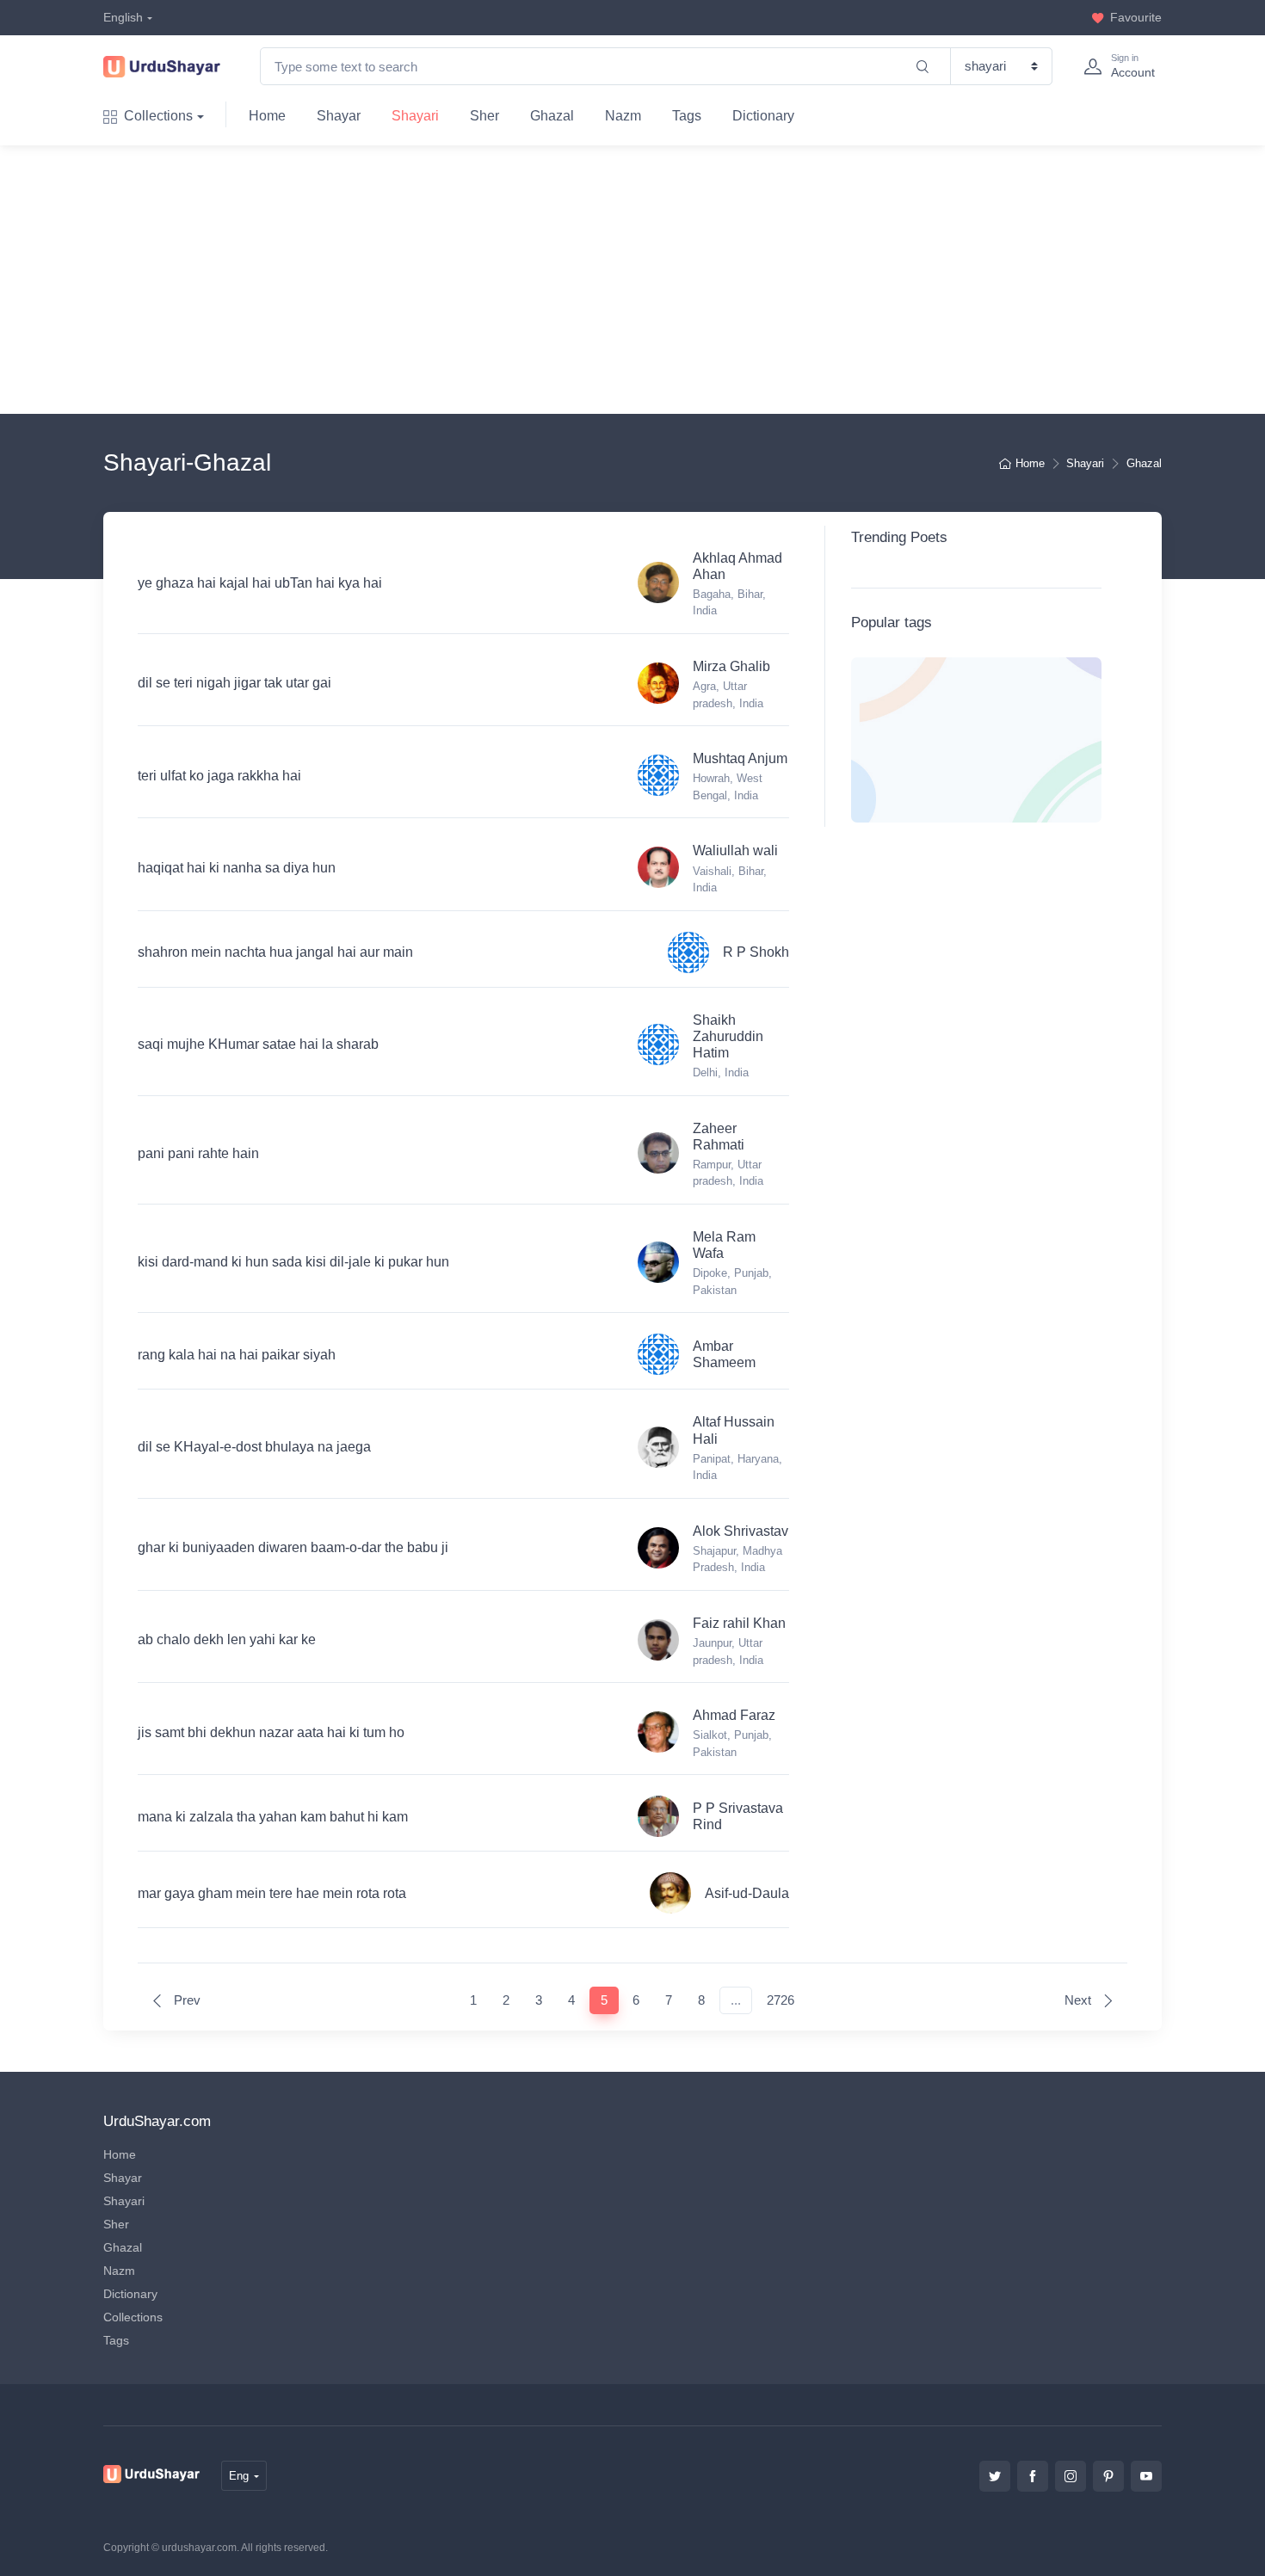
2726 (781, 2000)
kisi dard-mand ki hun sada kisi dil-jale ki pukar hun (293, 1262)
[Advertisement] (646, 280)
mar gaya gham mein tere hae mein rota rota (272, 1893)
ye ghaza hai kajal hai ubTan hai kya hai (260, 583)
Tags (687, 116)
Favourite (1136, 17)
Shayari (415, 116)
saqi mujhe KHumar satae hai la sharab (258, 1044)
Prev (185, 2000)
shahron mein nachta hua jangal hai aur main (275, 952)
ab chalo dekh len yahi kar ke (227, 1639)
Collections (158, 116)
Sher (484, 116)
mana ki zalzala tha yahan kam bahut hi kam (273, 1817)
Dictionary (763, 116)
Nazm (623, 116)
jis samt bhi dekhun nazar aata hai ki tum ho (271, 1732)
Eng (239, 2476)
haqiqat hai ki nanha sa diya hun (237, 868)
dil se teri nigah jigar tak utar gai (234, 683)
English (123, 17)
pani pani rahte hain (198, 1153)
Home (267, 116)
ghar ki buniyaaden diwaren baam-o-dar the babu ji (293, 1547)
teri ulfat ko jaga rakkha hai (219, 776)
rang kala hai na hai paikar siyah (237, 1355)
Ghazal (552, 116)
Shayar (339, 116)
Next (1080, 2000)
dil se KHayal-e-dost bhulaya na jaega (254, 1447)
